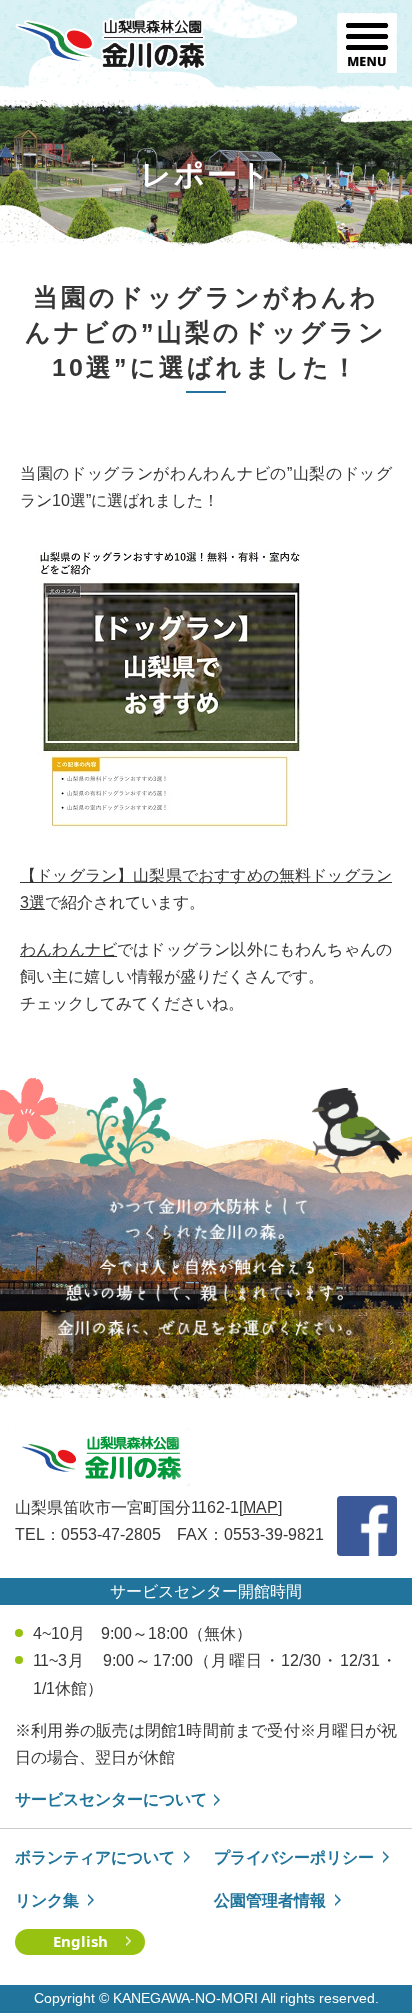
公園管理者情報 (270, 1900)
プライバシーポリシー (294, 1857)
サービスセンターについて (111, 1799)
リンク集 (47, 1900)
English (80, 1941)
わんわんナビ (68, 949)
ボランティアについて (95, 1857)
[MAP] (260, 1507)
